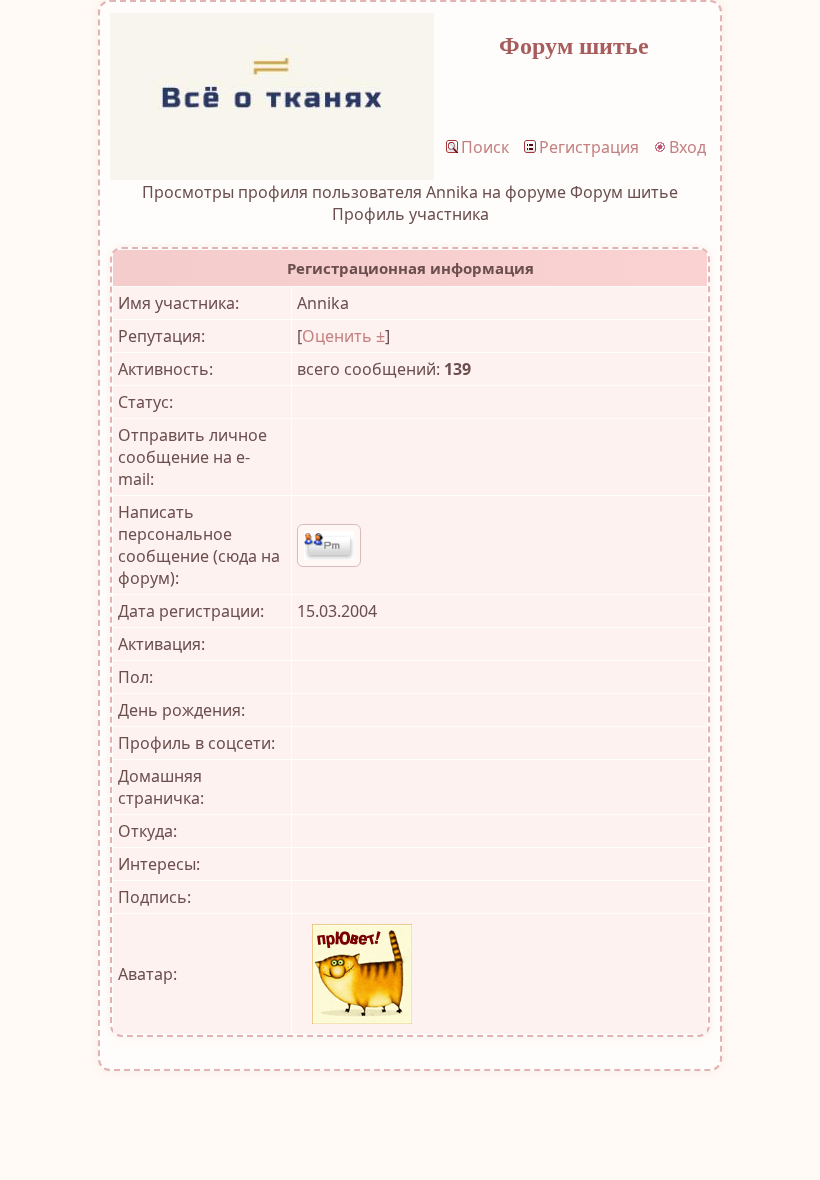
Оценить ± (343, 336)
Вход (687, 147)
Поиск (485, 147)
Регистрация (589, 147)
